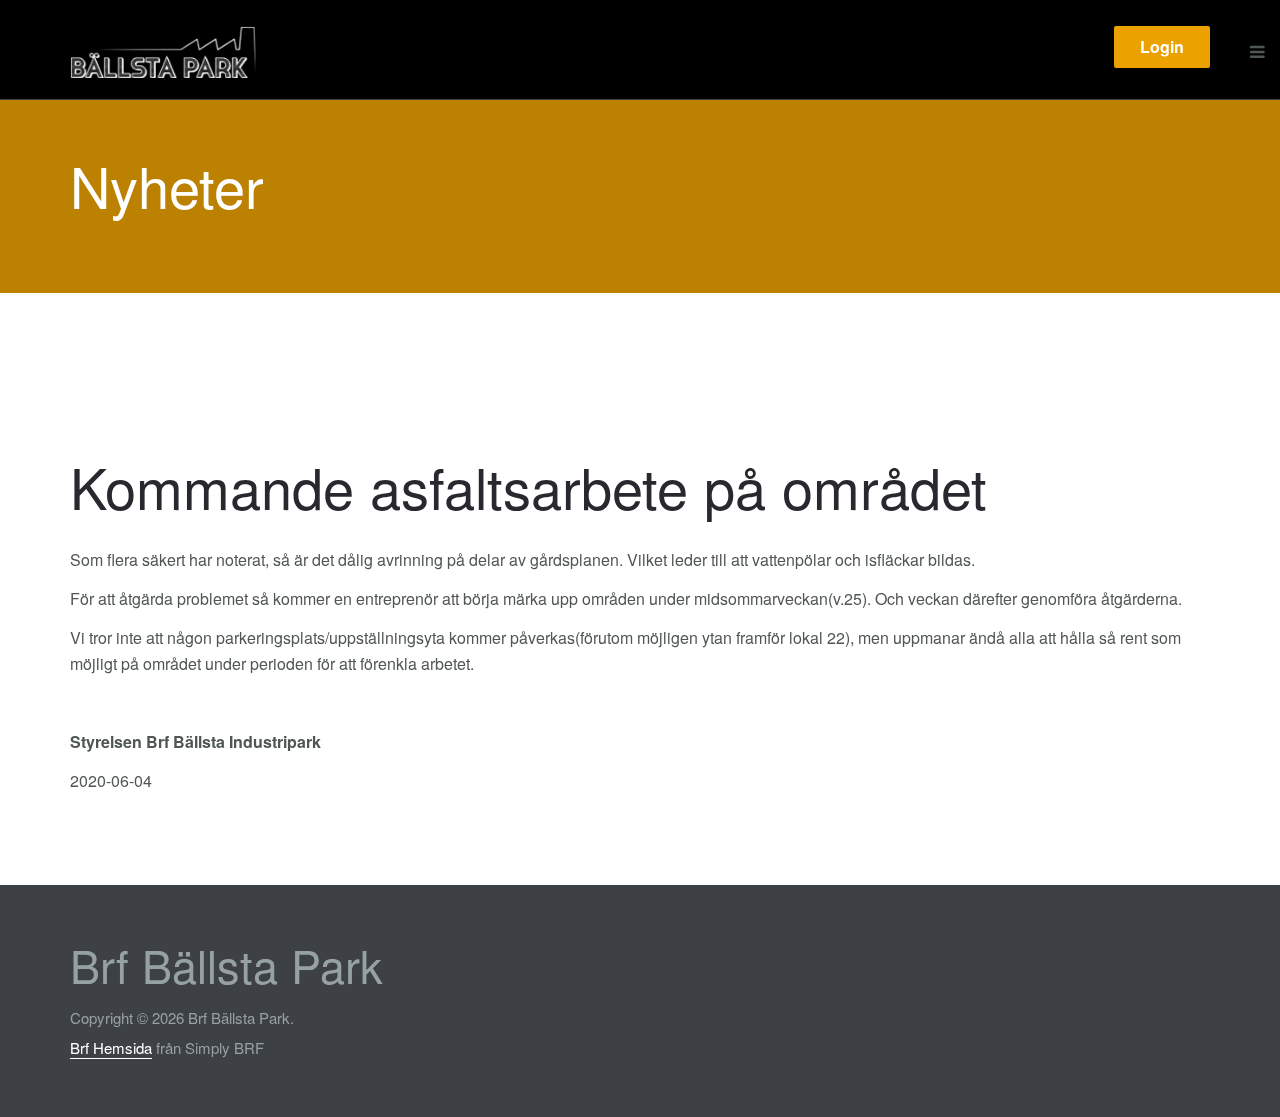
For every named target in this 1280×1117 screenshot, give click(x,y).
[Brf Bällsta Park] (213, 52)
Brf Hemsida (111, 1047)
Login (1162, 46)
